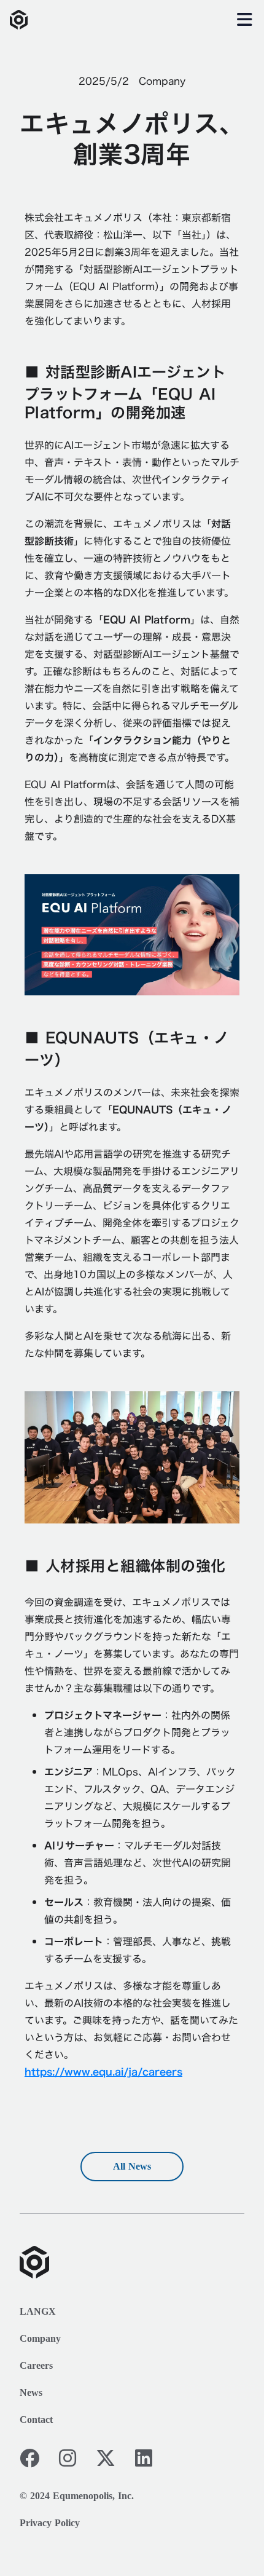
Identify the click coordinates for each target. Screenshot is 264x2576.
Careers (36, 2365)
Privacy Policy (50, 2523)
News (31, 2392)
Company (40, 2338)
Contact (36, 2420)
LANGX (38, 2311)
